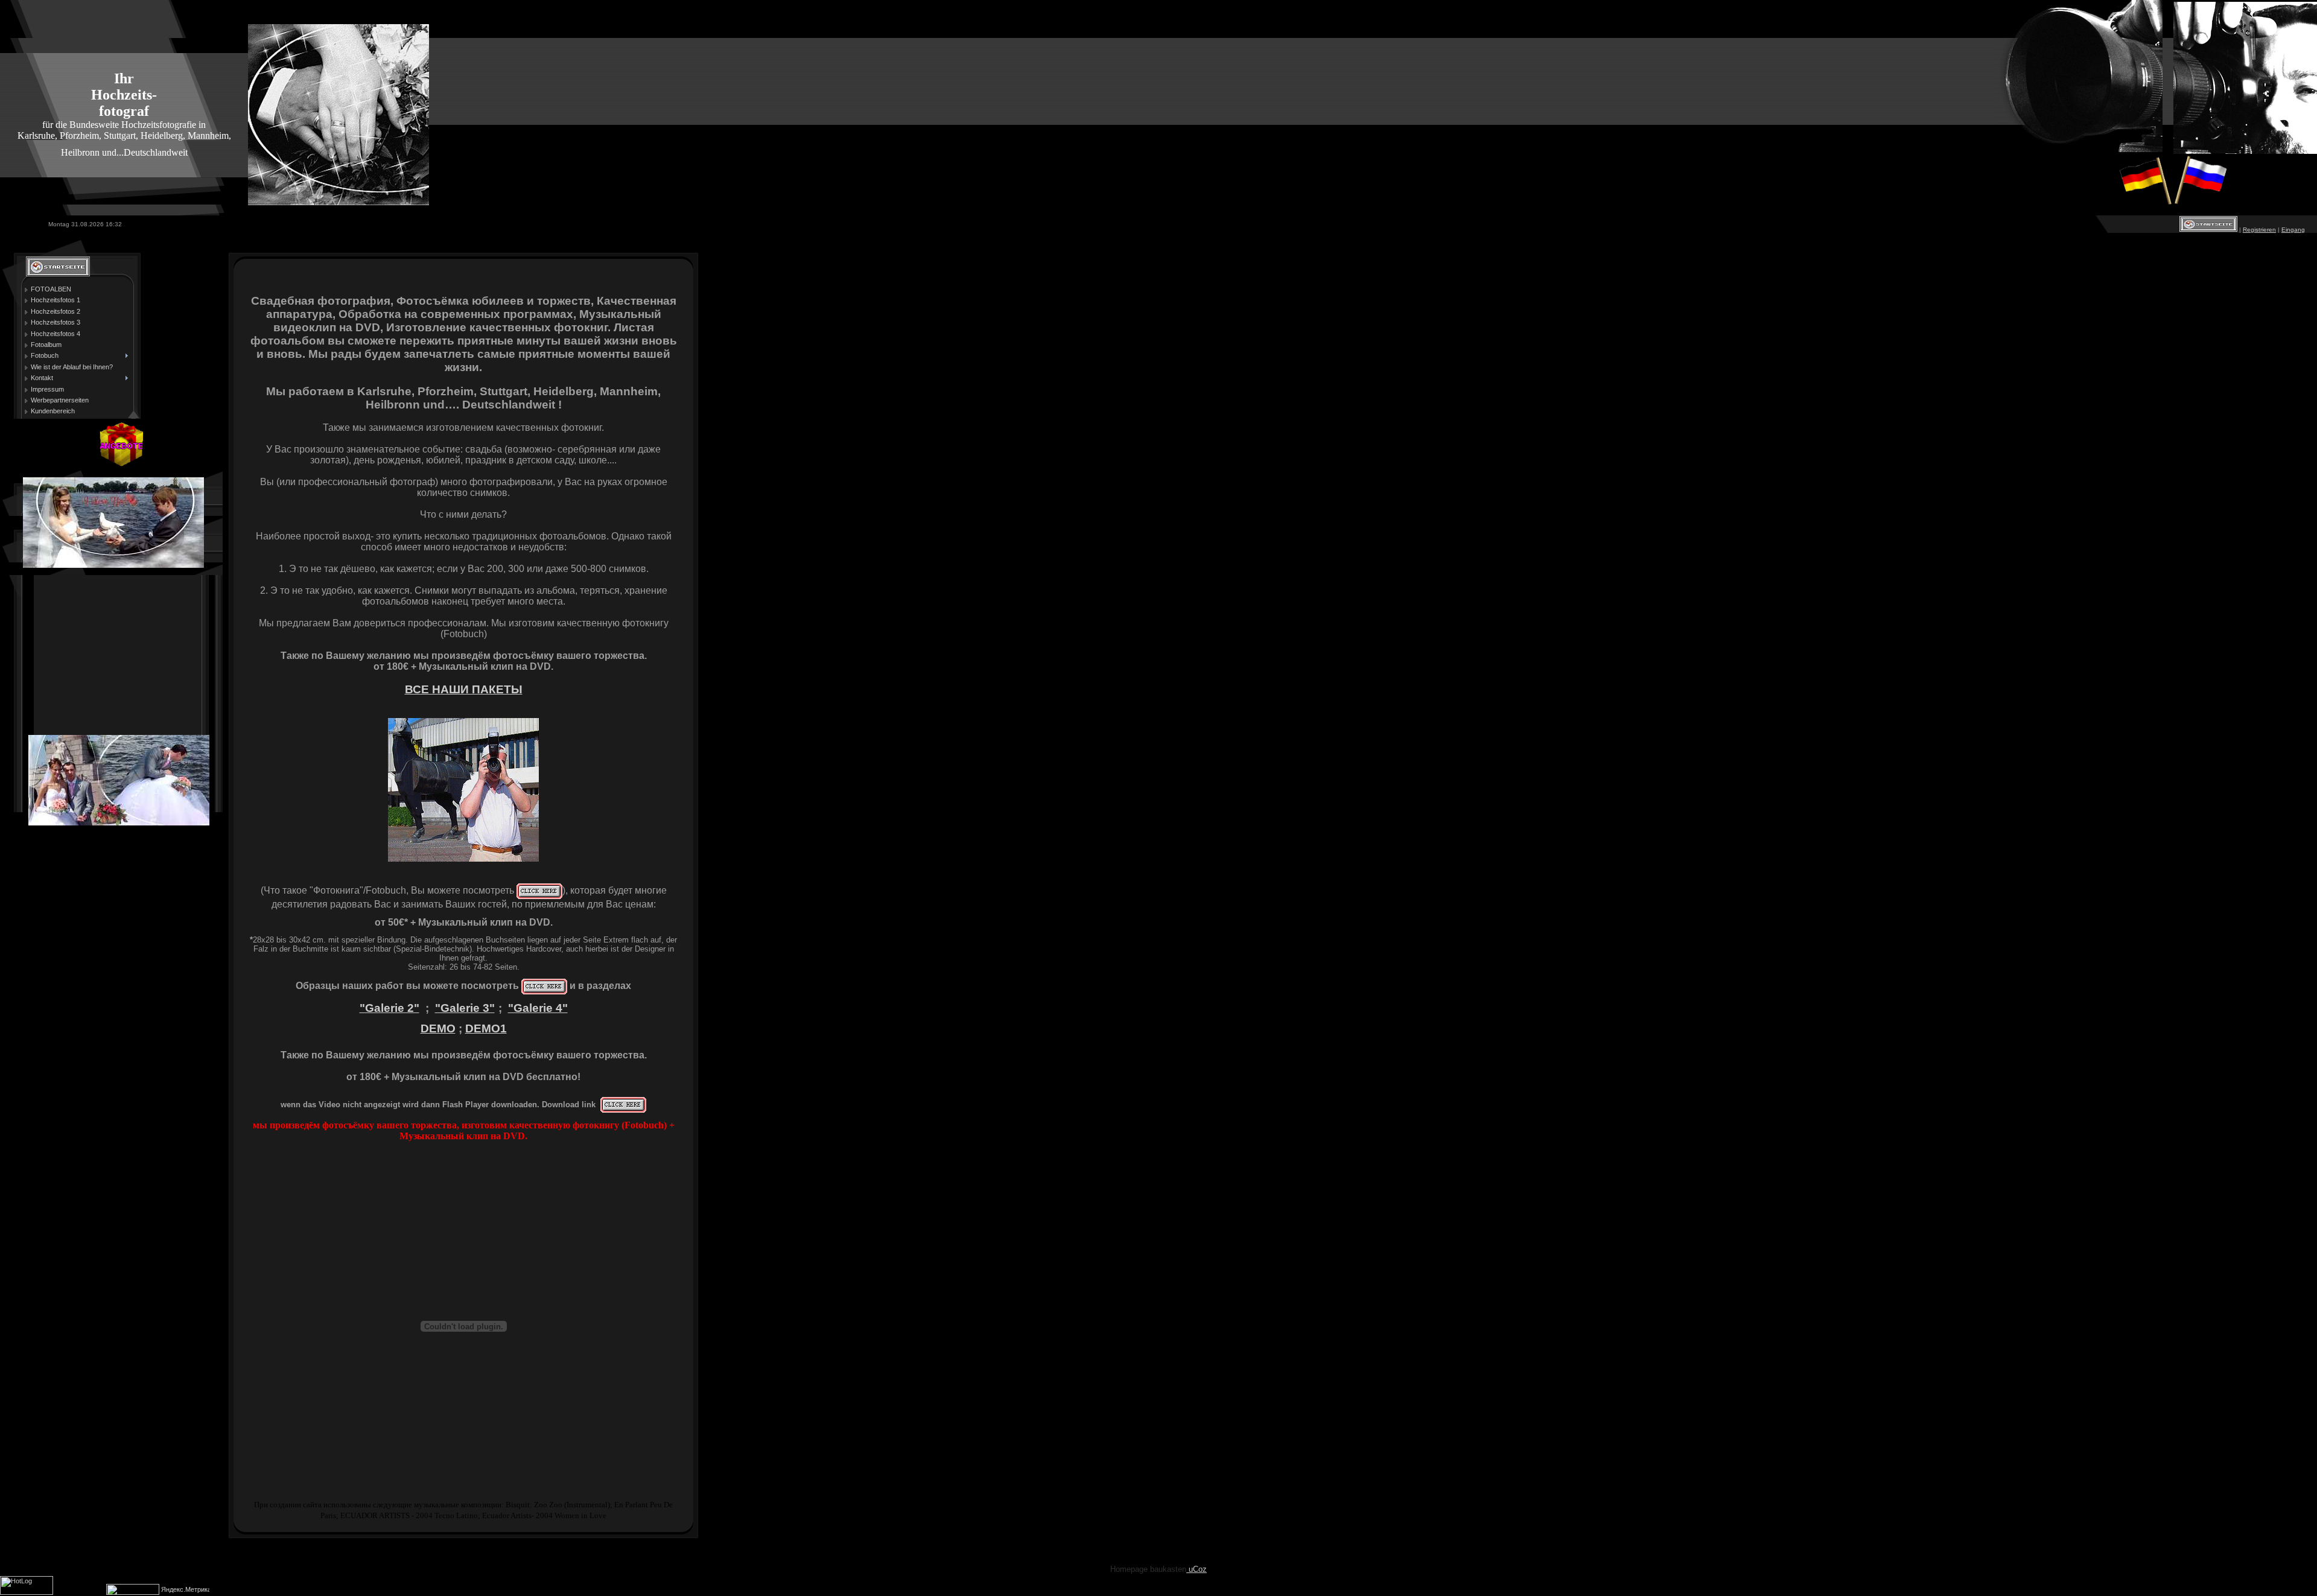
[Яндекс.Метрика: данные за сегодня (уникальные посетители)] (185, 1590)
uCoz (1197, 1569)
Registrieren (2259, 230)
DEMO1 (486, 1028)
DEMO (438, 1028)
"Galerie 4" (538, 1008)
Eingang (2293, 230)
